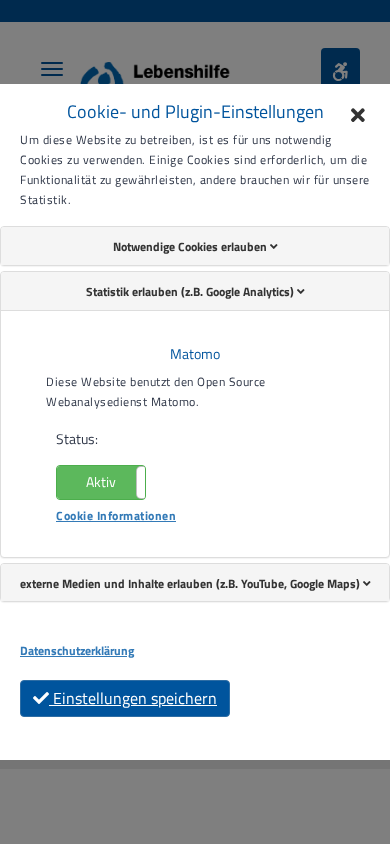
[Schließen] (358, 116)
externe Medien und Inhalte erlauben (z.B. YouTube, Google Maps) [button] (191, 583)
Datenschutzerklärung (77, 651)
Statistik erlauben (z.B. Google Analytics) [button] (191, 291)
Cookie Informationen (116, 515)
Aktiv (101, 481)
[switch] (101, 482)
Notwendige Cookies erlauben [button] (191, 246)
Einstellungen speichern (133, 698)
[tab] (195, 246)
